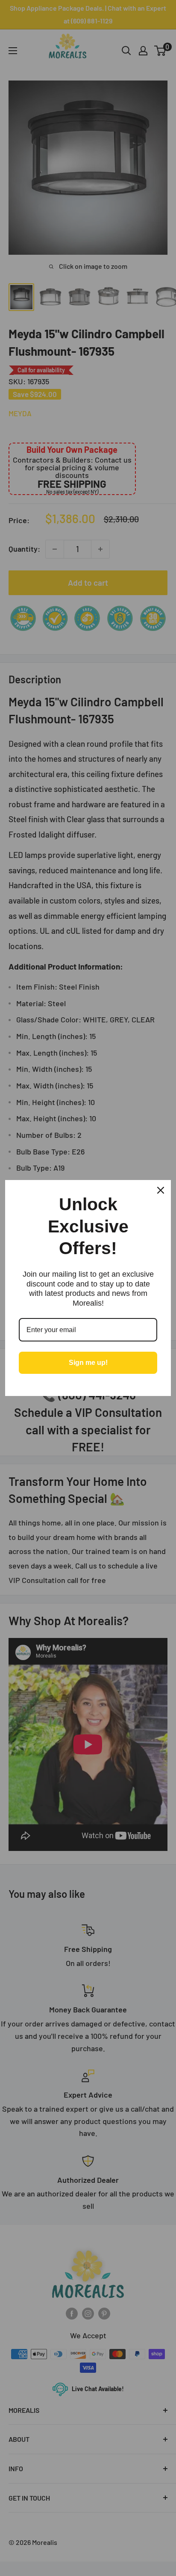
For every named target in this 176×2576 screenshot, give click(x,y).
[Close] (161, 1190)
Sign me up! (88, 1363)
